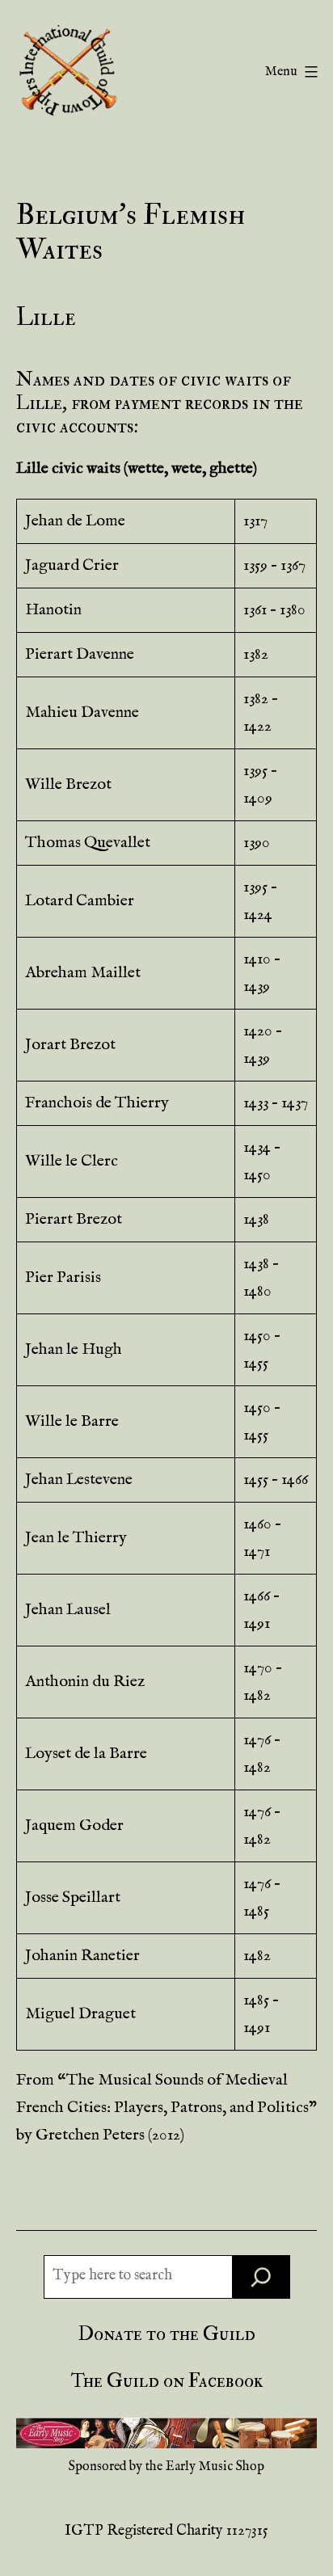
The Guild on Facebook (167, 2381)
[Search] (261, 2277)
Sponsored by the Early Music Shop (166, 2467)
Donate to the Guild (167, 2334)
